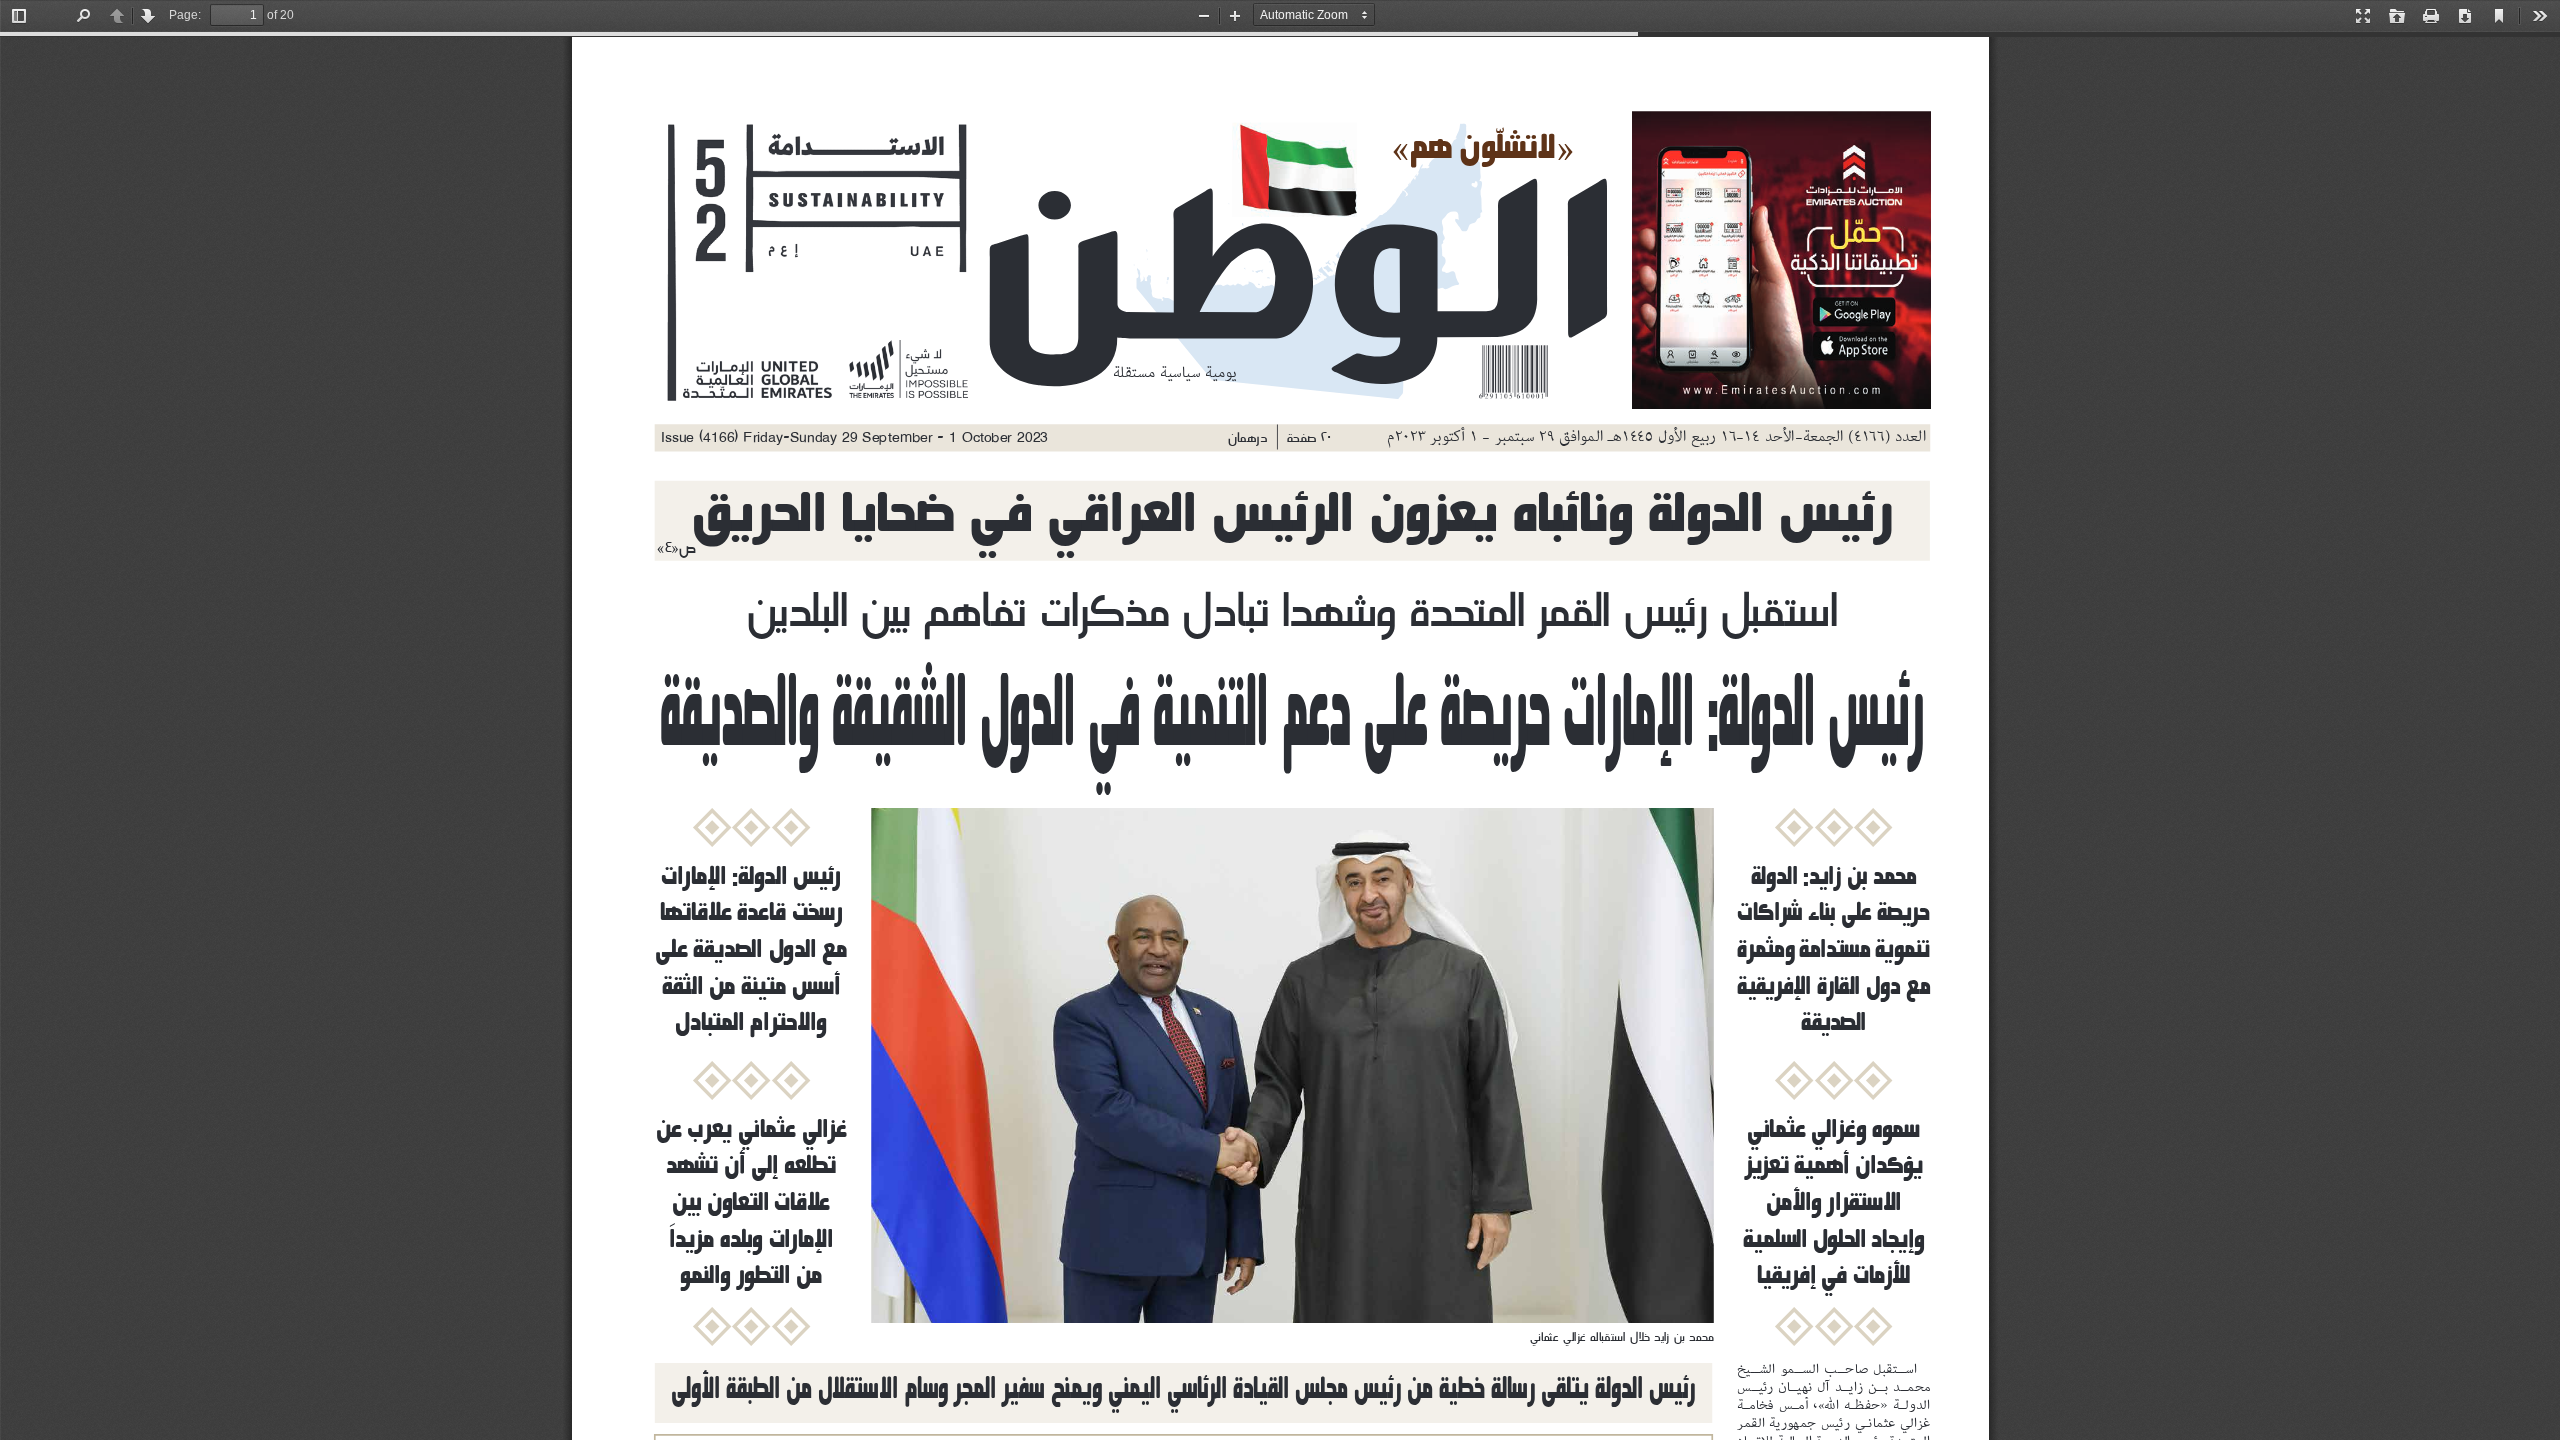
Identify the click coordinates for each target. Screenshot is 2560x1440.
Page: (185, 15)
